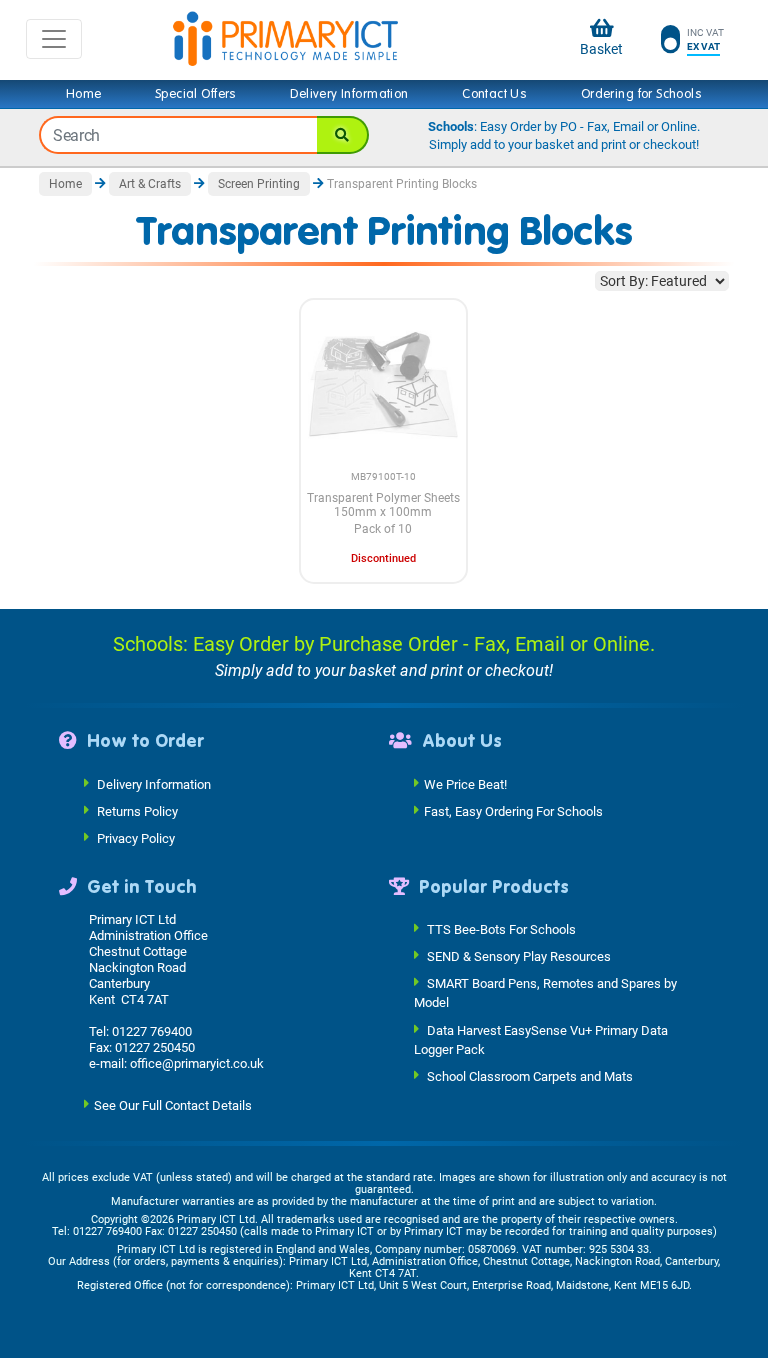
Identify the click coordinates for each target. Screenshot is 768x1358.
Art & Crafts (150, 184)
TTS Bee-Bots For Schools (501, 929)
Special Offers (196, 94)
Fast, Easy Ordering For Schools (513, 810)
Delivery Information (349, 94)
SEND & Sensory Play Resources (519, 956)
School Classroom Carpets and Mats (530, 1076)
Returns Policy (137, 810)
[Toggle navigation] (54, 39)
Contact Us (494, 94)
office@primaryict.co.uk (197, 1063)
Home (84, 94)
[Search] (343, 135)
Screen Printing (259, 184)
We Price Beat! (465, 783)
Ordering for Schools (641, 94)
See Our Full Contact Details (173, 1105)
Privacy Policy (136, 837)
